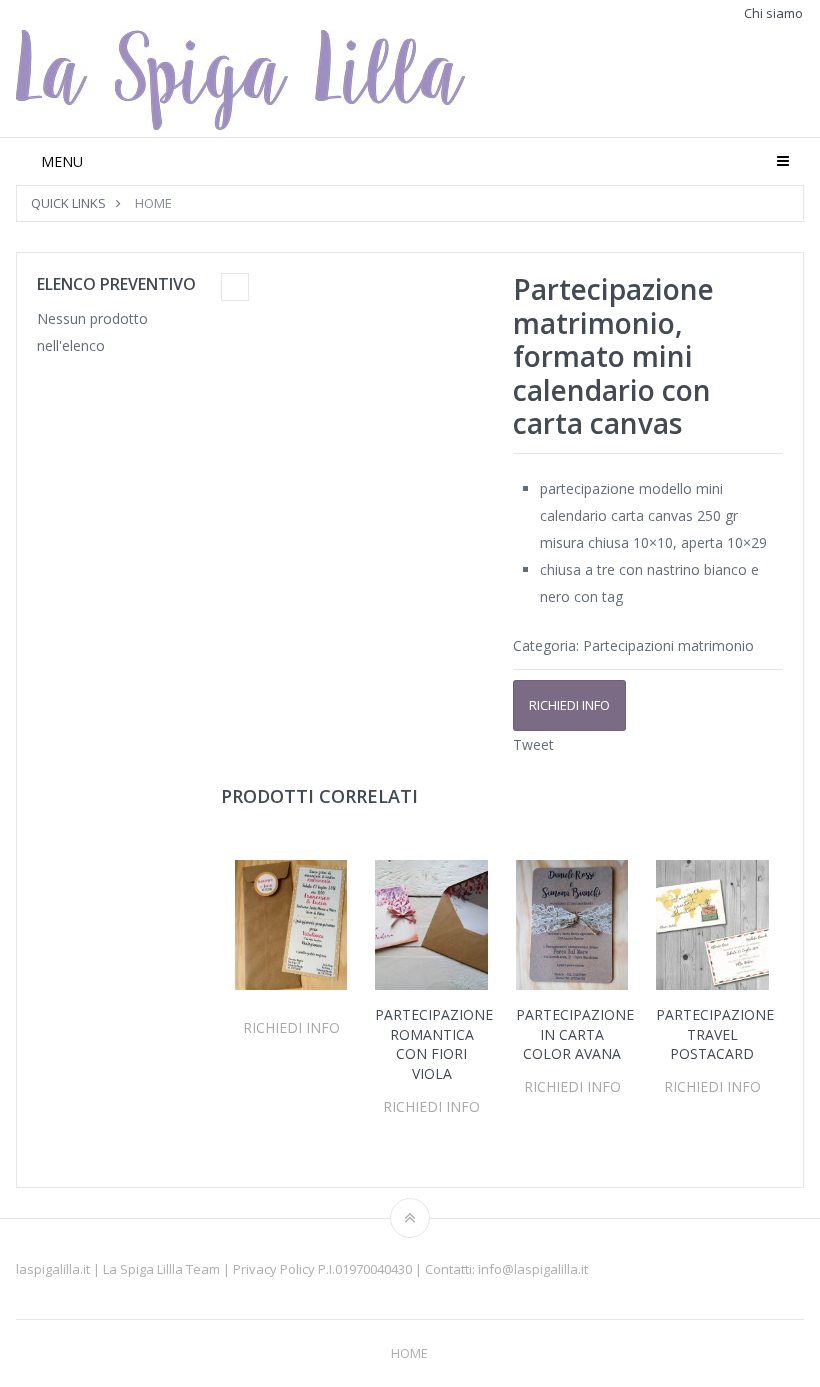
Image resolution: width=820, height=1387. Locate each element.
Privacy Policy (275, 1269)
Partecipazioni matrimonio (668, 645)
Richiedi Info (569, 705)
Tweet (533, 744)
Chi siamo (773, 13)
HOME (153, 203)
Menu (62, 161)
